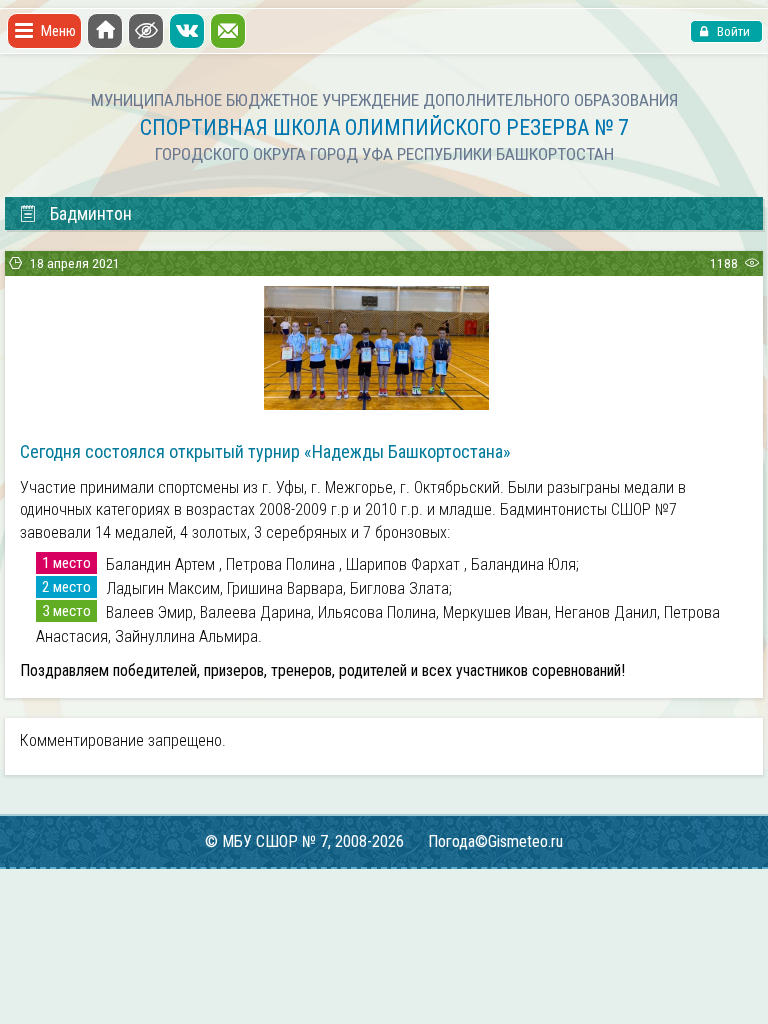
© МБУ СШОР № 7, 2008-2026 (304, 841)
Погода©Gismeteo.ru (495, 841)
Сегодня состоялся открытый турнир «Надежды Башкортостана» (265, 451)
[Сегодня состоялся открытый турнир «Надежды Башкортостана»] (376, 403)
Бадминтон (91, 214)
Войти (732, 31)
